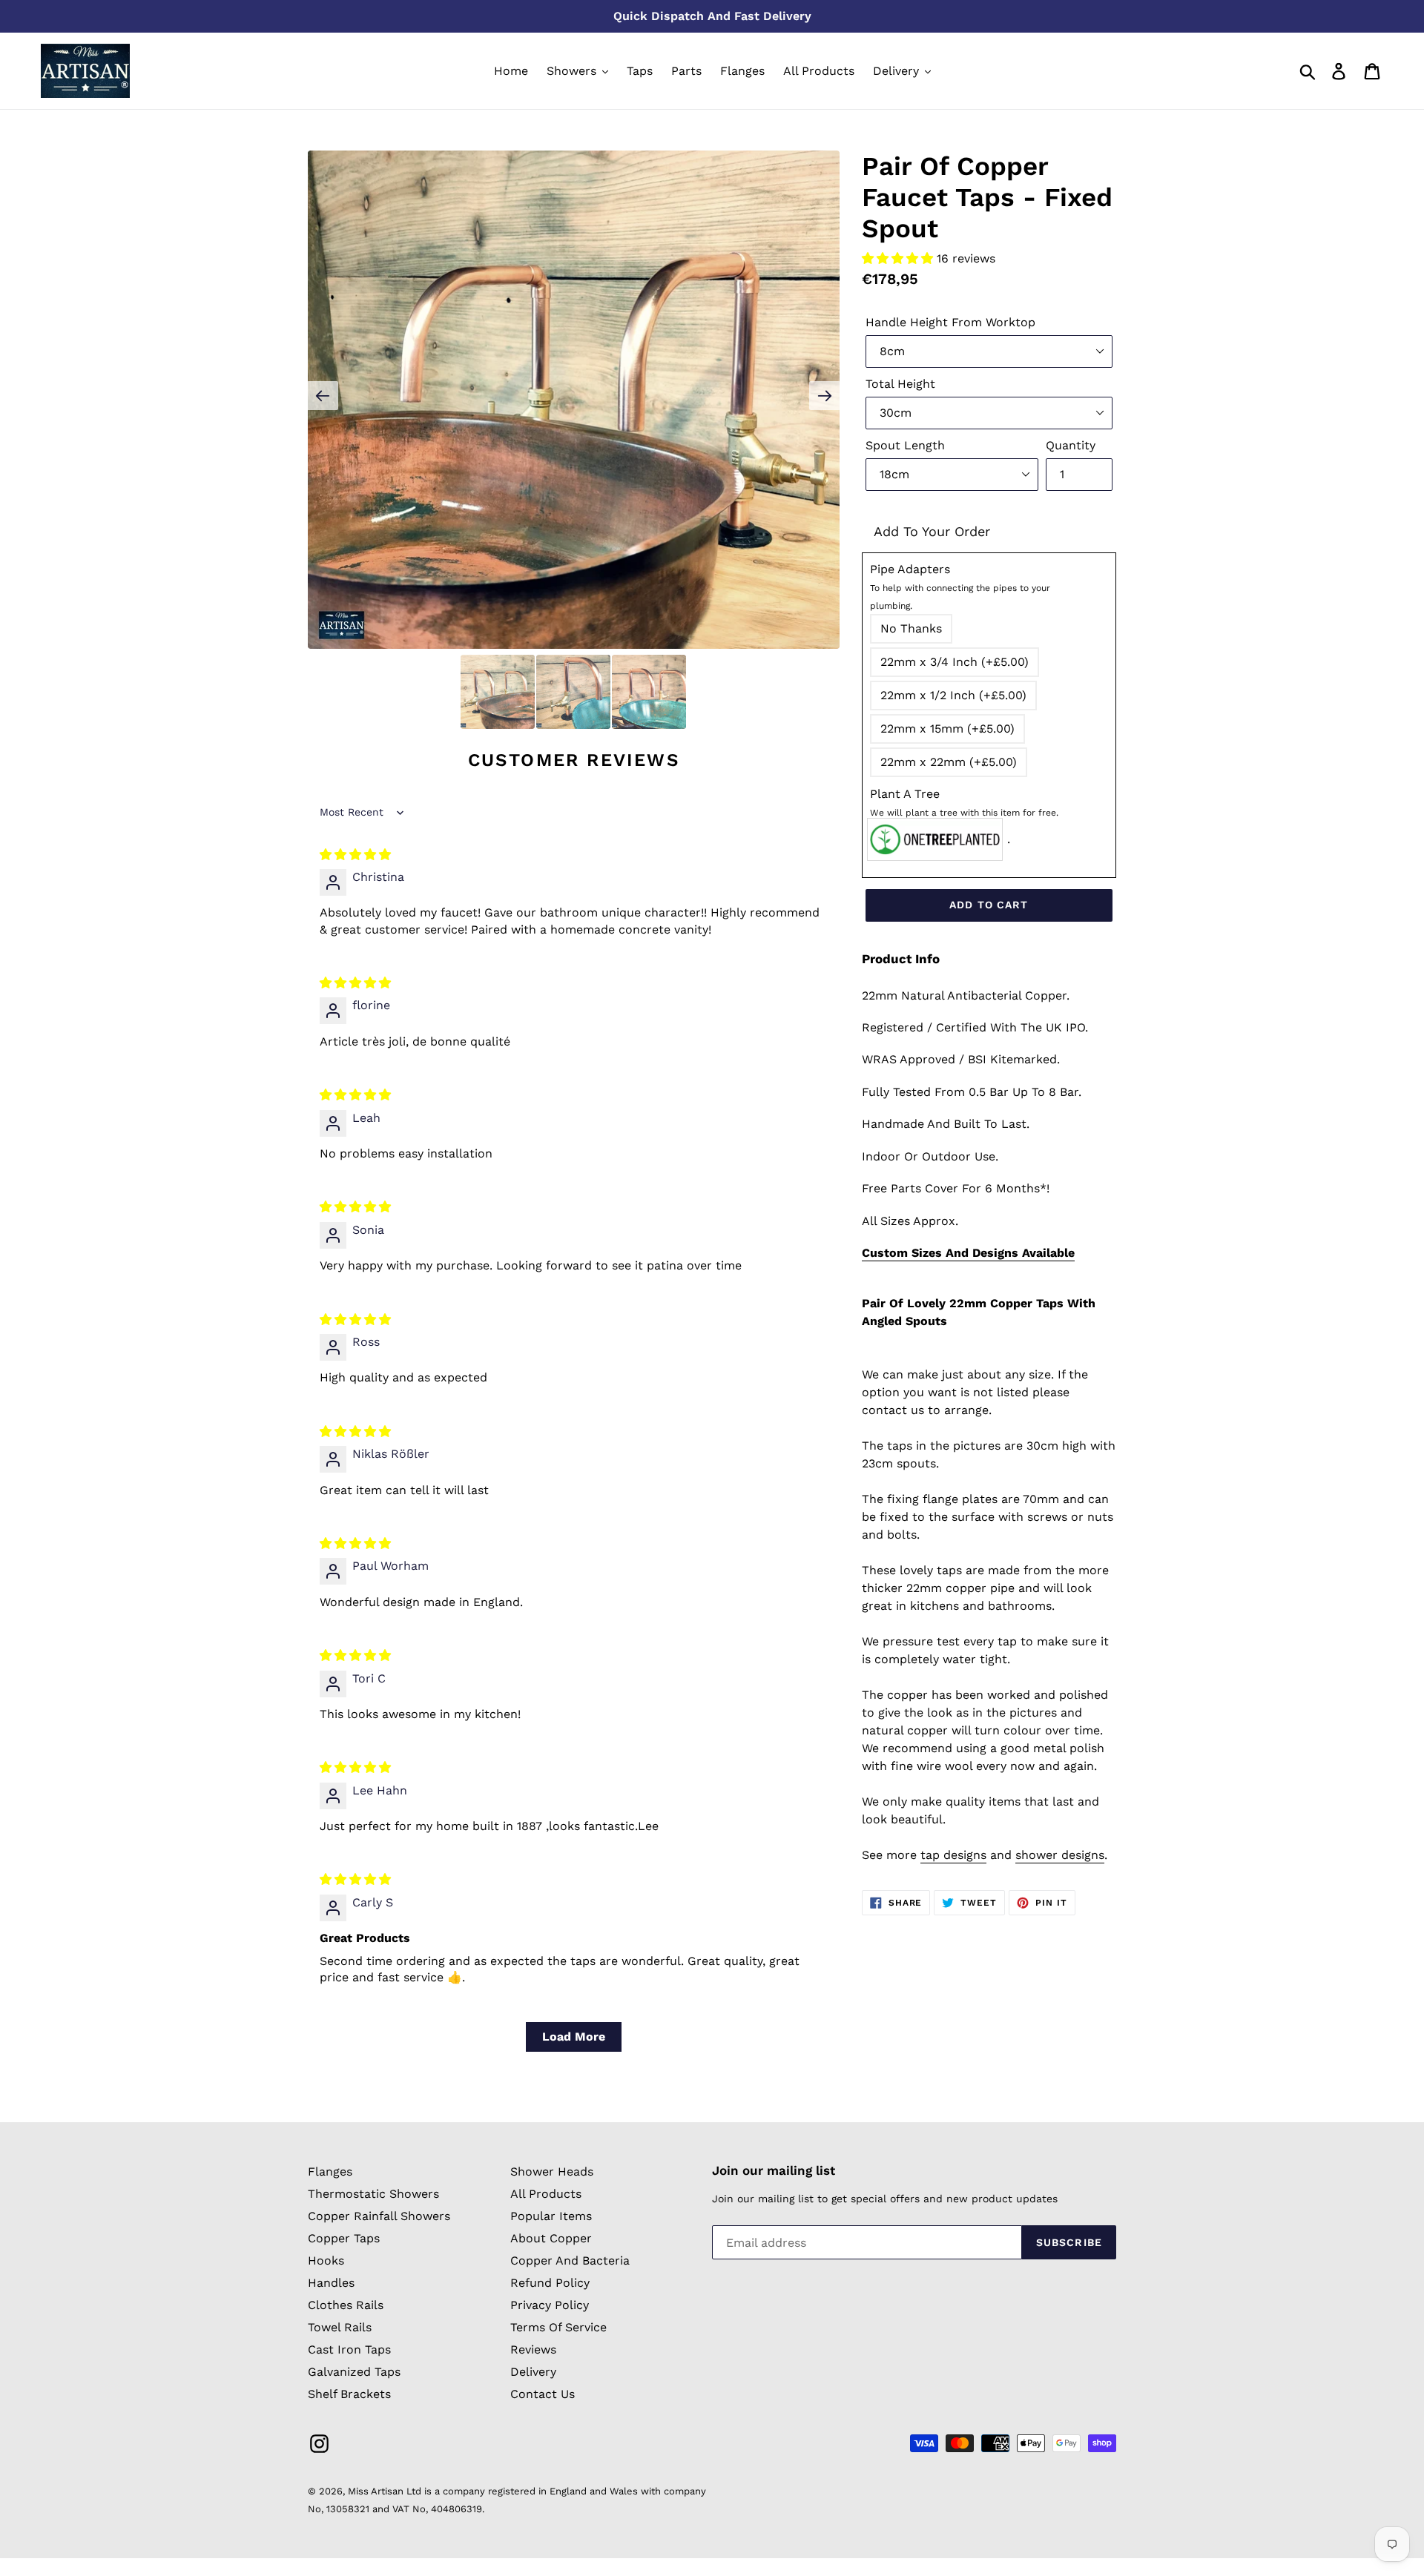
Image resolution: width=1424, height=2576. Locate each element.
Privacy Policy (550, 2305)
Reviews (533, 2349)
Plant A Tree (964, 802)
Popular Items (551, 2216)
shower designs (1060, 1855)
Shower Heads (552, 2172)
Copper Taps (344, 2238)
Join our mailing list (774, 2170)
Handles (331, 2283)
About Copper (551, 2238)
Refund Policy (550, 2283)
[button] (899, 258)
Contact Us (543, 2394)
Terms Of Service (558, 2327)
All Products (546, 2194)
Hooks (326, 2260)
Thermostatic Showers (373, 2194)
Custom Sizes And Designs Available (968, 1253)
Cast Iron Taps (349, 2349)
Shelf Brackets (349, 2394)
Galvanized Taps (354, 2372)
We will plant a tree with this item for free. (964, 813)
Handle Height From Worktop (950, 322)
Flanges (330, 2172)
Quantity (1071, 445)
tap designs (953, 1855)
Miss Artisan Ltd (385, 2491)
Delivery (533, 2372)
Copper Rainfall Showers (379, 2216)
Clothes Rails (346, 2305)
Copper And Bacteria (570, 2260)
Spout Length (905, 445)
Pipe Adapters (960, 587)
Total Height (900, 384)
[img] (355, 855)
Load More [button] (574, 2037)
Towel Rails (340, 2327)
